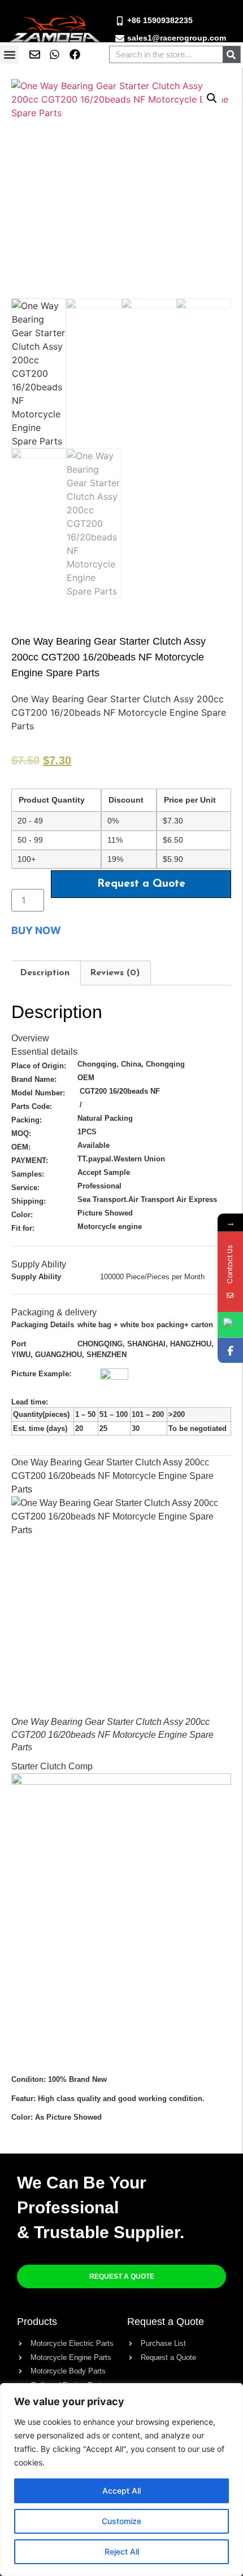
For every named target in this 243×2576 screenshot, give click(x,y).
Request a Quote (141, 884)
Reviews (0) (115, 973)
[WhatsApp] (230, 1325)
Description (45, 973)
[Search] (231, 54)
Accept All (121, 2491)
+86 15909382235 (160, 20)
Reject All (122, 2551)
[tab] (45, 973)
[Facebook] (230, 1350)
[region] (121, 2480)
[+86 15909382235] (120, 21)
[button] (9, 54)
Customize (121, 2521)
